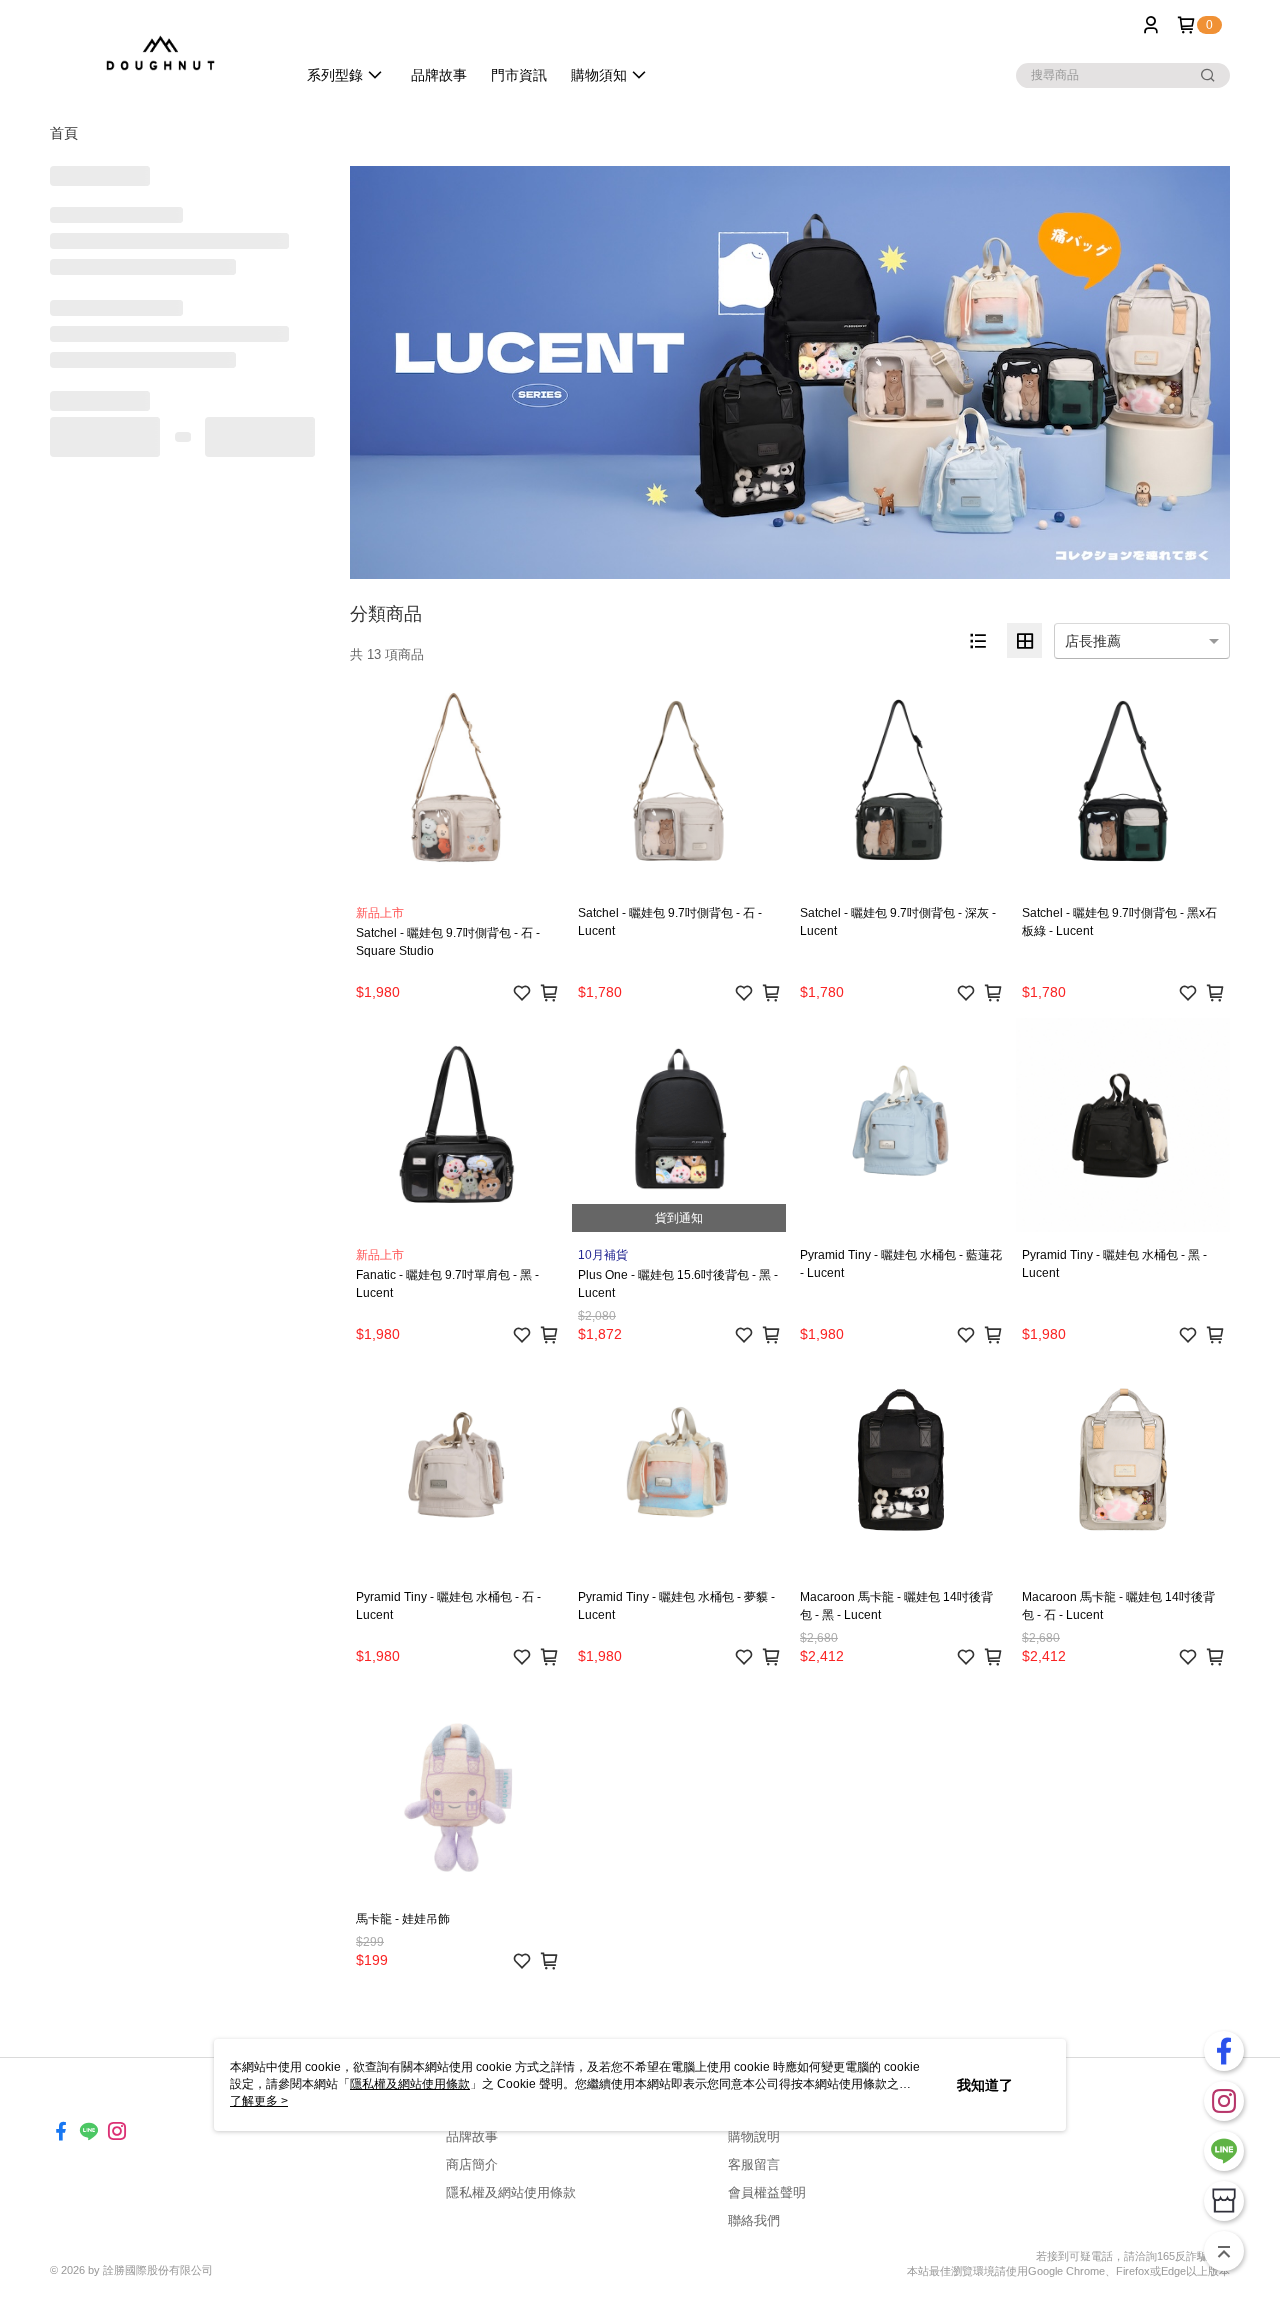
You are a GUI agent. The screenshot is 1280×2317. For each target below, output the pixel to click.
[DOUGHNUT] (161, 52)
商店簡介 (472, 2164)
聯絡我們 (754, 2220)
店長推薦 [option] (1093, 641)
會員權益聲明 (767, 2192)
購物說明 (754, 2136)
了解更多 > (259, 2101)
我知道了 (985, 2085)
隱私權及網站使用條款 (511, 2192)
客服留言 (754, 2164)
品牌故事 (472, 2136)
